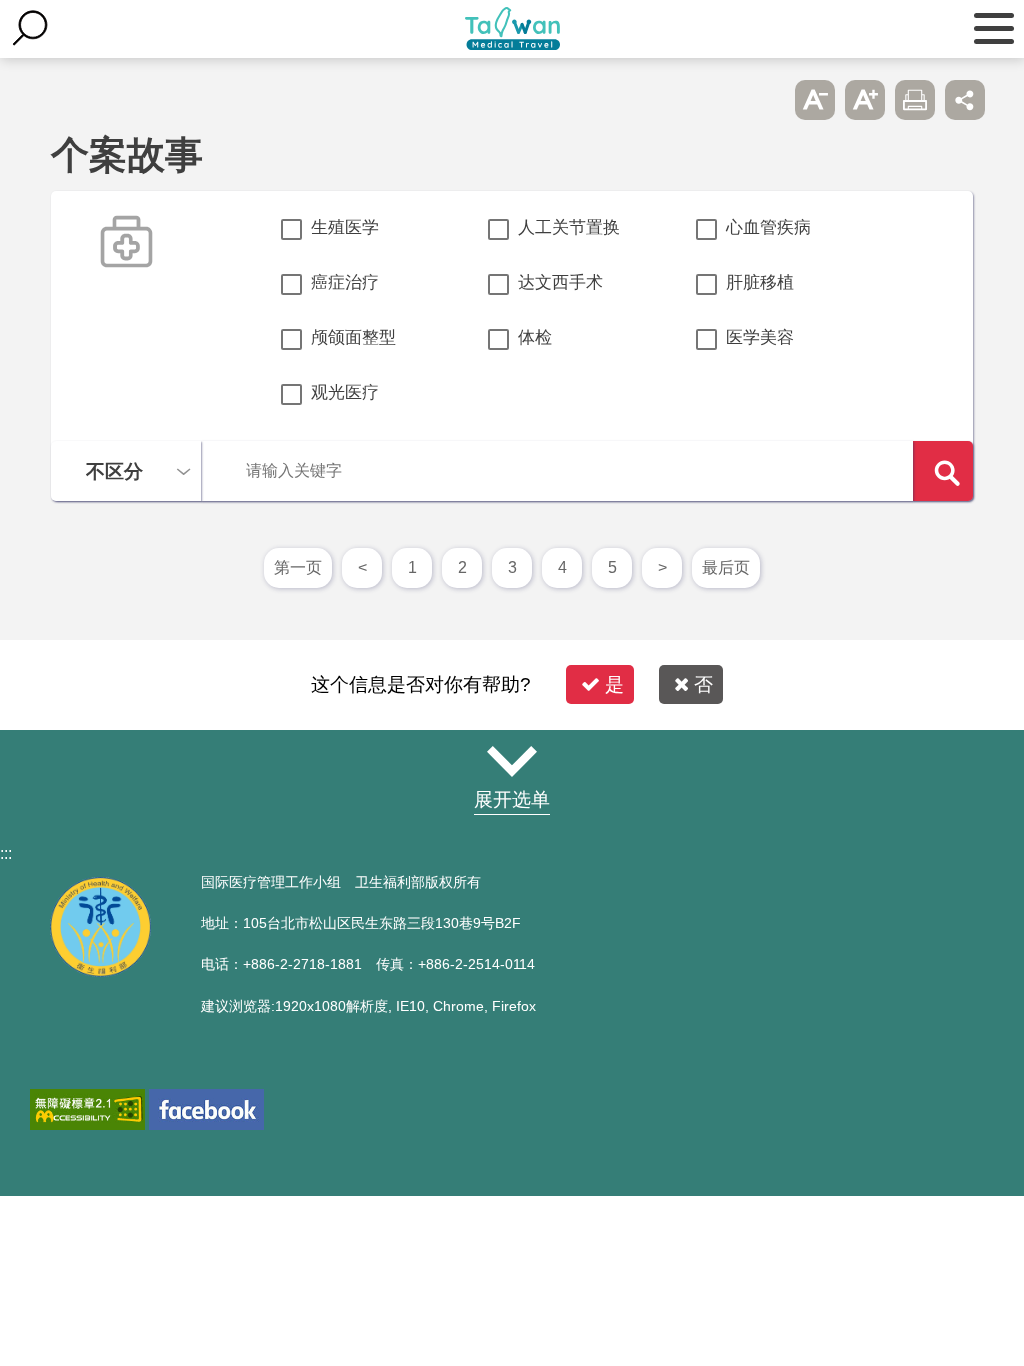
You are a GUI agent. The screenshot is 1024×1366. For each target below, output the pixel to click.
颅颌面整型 (353, 337)
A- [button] (815, 100)
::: (6, 853)
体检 (535, 337)
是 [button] (614, 684)
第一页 (298, 567)
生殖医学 (345, 227)
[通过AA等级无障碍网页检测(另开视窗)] (87, 1109)
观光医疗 (345, 392)
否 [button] (703, 684)
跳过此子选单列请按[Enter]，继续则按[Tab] (765, 100)
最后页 (726, 567)
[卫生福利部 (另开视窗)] (100, 971)
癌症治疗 (345, 282)
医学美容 (760, 337)
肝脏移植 (760, 282)
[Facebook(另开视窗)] (206, 1109)
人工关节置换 (569, 227)
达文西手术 (560, 282)
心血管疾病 (768, 227)
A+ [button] (865, 100)
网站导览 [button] (512, 761)
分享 (965, 100)
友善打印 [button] (915, 100)
